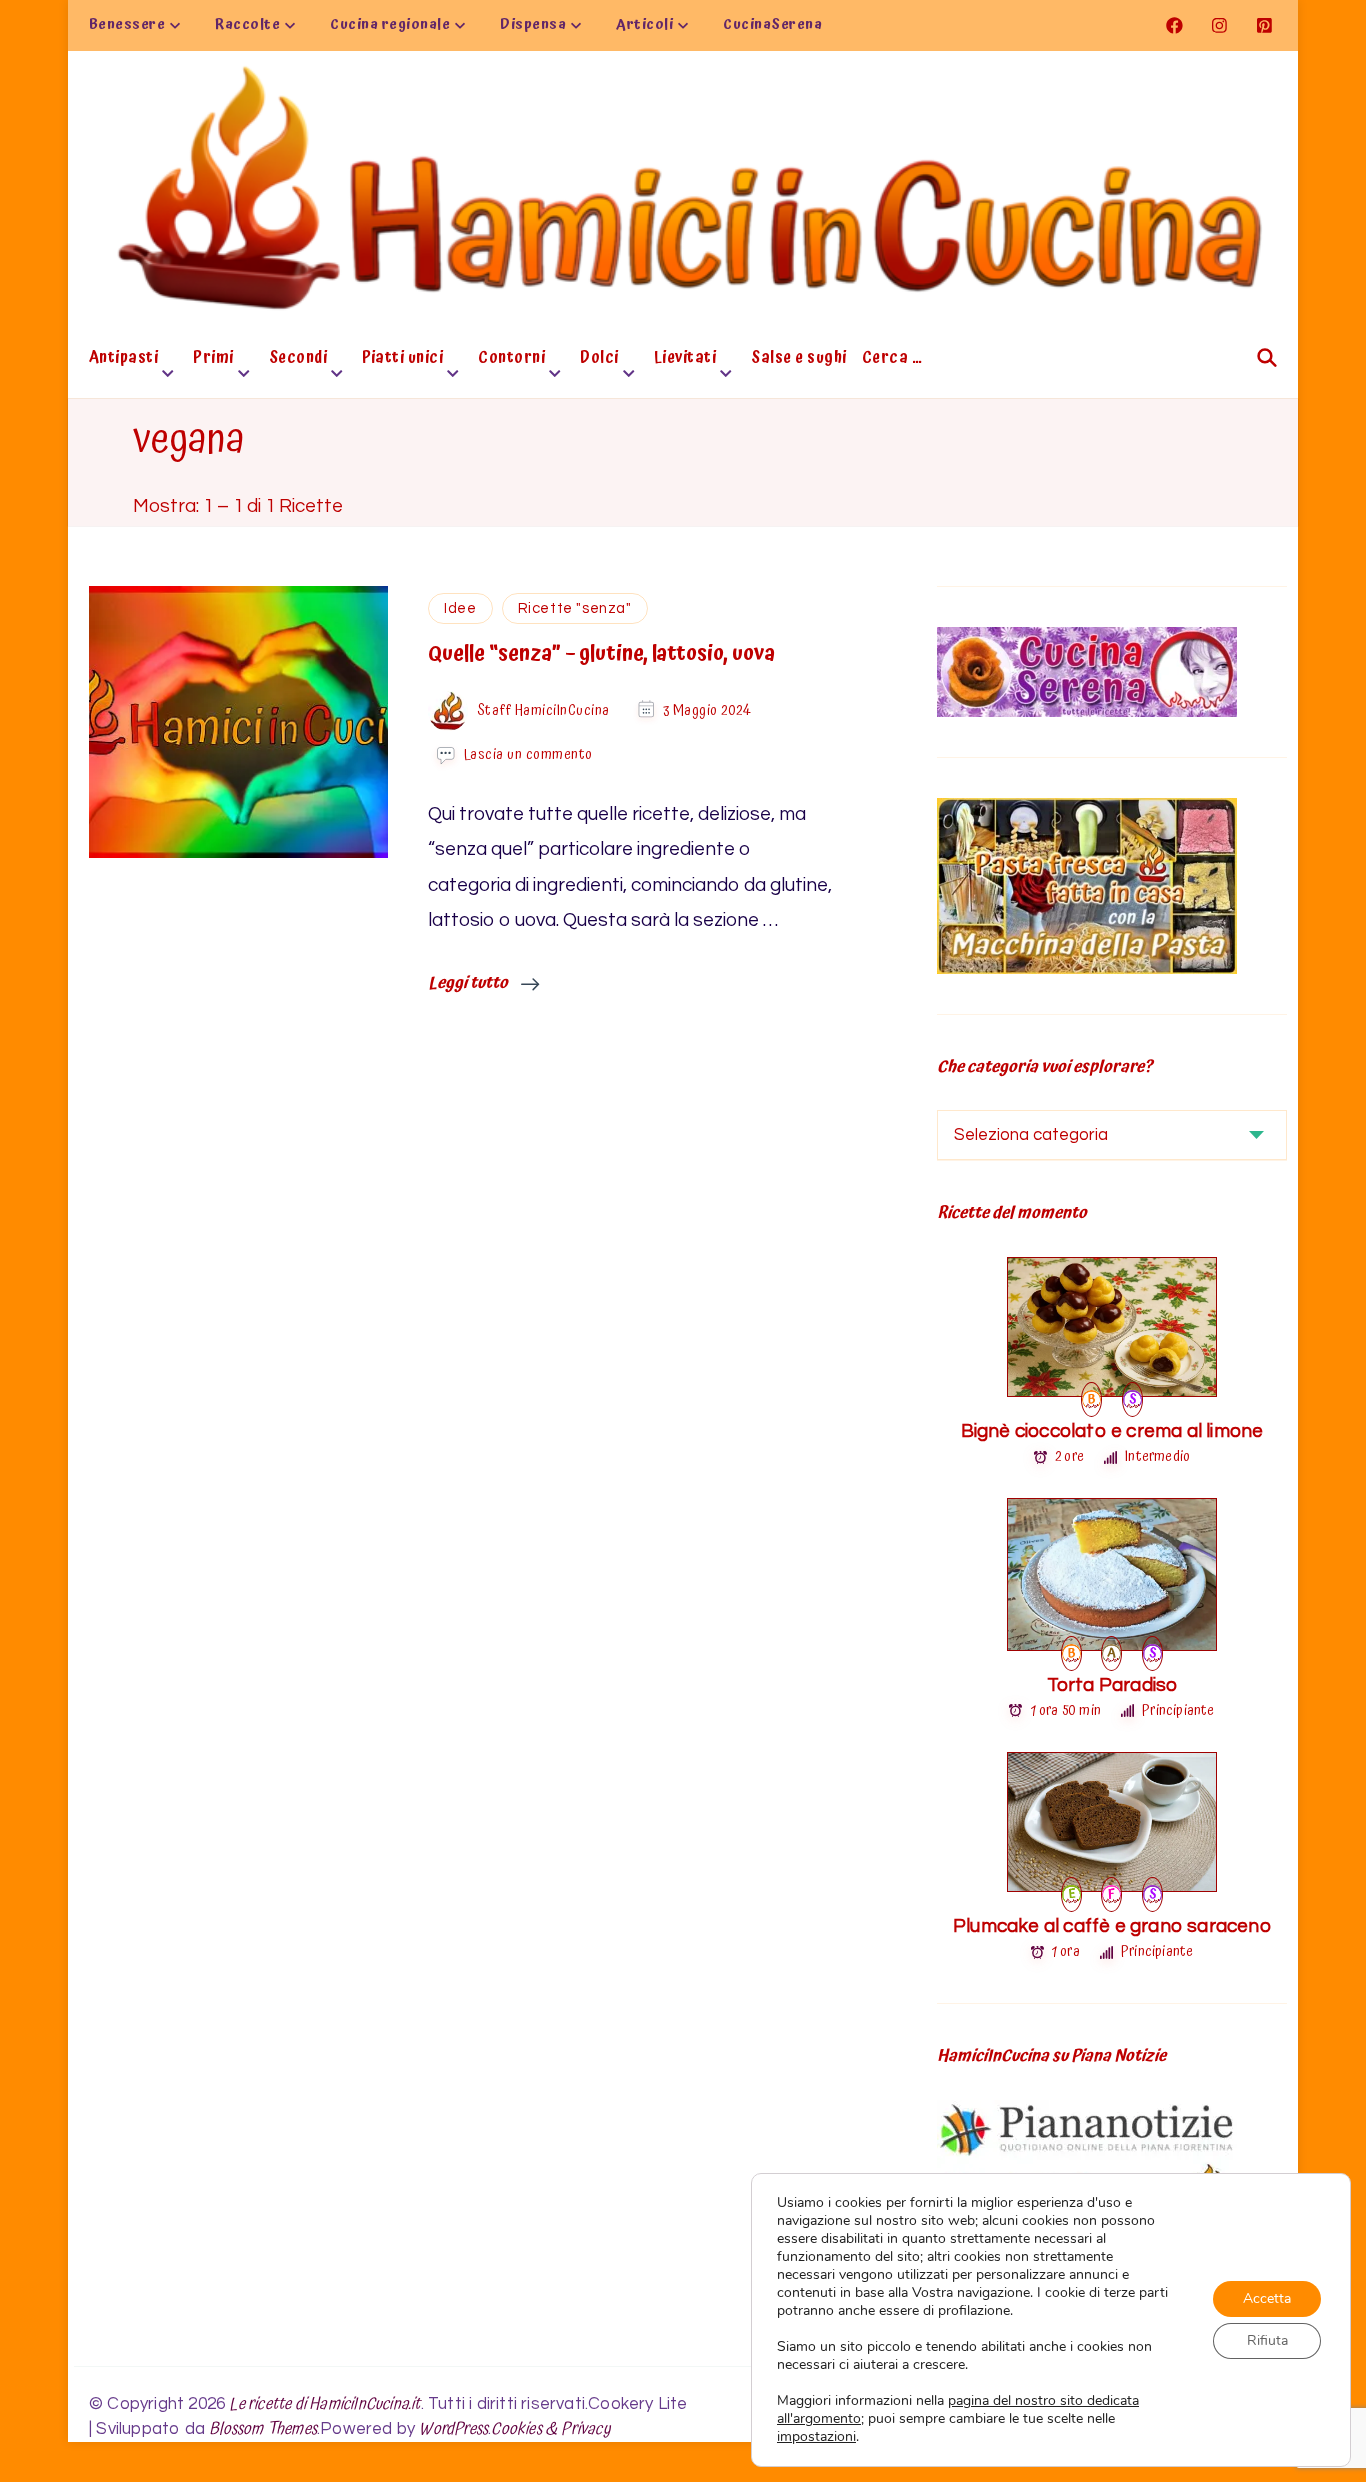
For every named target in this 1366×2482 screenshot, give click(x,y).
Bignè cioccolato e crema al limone (1112, 1431)
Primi (213, 360)
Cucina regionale (390, 25)
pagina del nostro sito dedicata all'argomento (958, 2409)
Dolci (599, 360)
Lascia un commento (528, 755)
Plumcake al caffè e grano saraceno (1112, 1926)
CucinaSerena (772, 25)
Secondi (298, 360)
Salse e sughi (799, 360)
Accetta (1267, 2298)
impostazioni (816, 2437)
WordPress (453, 2429)
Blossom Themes (263, 2429)
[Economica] (1072, 1892)
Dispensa (533, 25)
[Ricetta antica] (1112, 1651)
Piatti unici (402, 360)
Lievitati (685, 360)
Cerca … (892, 360)
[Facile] (1112, 1892)
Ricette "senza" (575, 608)
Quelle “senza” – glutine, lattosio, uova (601, 654)
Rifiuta (1267, 2340)
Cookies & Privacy (550, 2429)
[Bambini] (1092, 1397)
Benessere (127, 25)
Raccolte (247, 25)
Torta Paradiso (1112, 1685)
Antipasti (124, 360)
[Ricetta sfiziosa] (1132, 1397)
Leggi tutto (469, 983)
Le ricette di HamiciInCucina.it (324, 2404)
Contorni (511, 360)
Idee (460, 608)
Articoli (644, 25)
